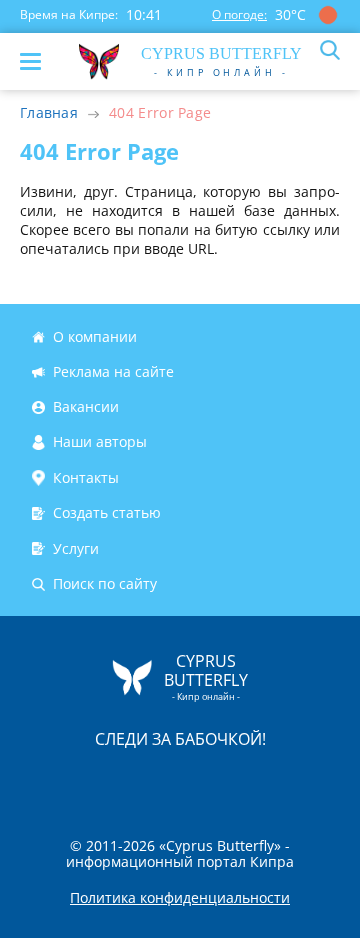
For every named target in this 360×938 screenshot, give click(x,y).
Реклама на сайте (113, 371)
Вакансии (86, 406)
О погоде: (239, 14)
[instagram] (113, 781)
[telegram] (205, 781)
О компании (95, 336)
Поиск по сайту (105, 583)
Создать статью (107, 512)
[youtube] (295, 781)
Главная (49, 112)
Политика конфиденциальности (180, 898)
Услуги (76, 548)
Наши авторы (100, 442)
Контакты (86, 477)
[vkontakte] (251, 781)
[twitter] (159, 781)
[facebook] (67, 781)
